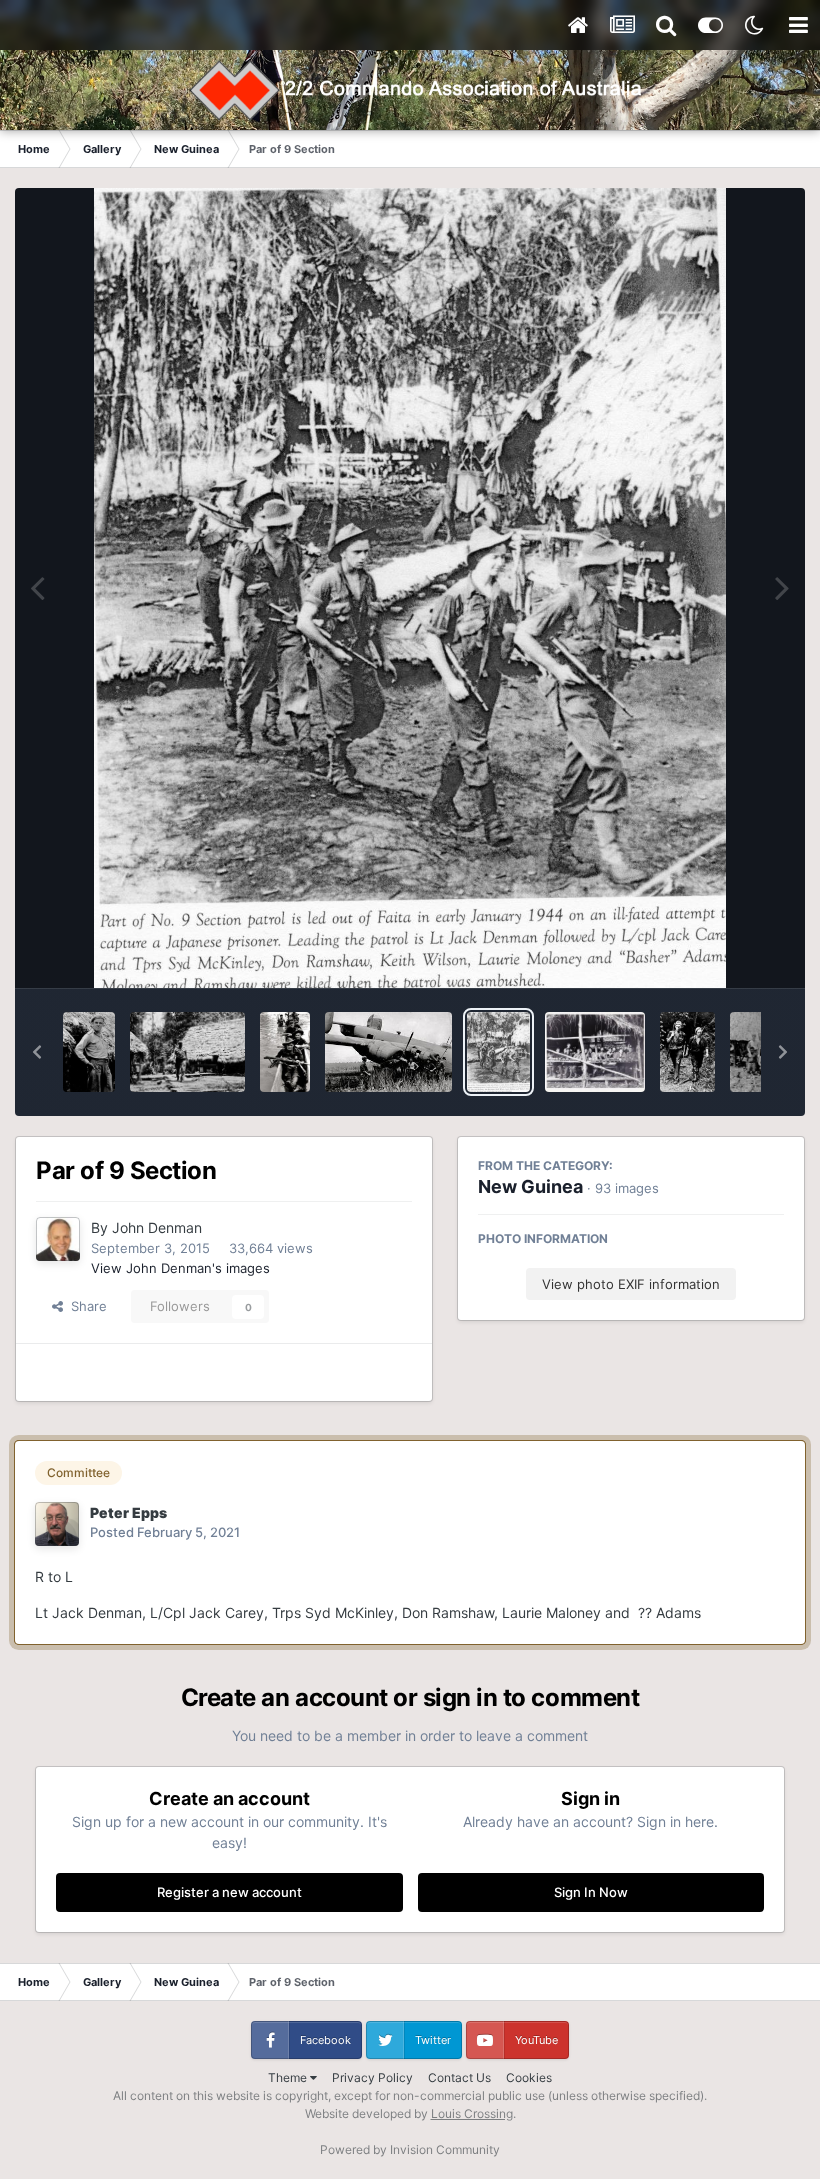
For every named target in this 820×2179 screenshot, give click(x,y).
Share (85, 1306)
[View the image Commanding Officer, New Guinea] (89, 1052)
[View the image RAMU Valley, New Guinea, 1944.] (285, 1052)
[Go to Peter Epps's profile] (57, 1524)
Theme (289, 2077)
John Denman (157, 1227)
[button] (37, 1052)
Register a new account (229, 1892)
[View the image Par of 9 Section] (498, 1052)
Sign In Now (591, 1892)
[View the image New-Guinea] (687, 1052)
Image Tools (723, 952)
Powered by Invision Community (410, 2149)
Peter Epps (128, 1512)
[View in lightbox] (410, 588)
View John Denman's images (180, 1268)
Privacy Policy (372, 2077)
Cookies (529, 2077)
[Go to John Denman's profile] (58, 1239)
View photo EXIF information (631, 1284)
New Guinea (530, 1186)
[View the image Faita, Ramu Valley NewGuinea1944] (595, 1052)
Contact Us (459, 2077)
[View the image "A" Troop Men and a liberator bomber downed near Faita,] (388, 1052)
